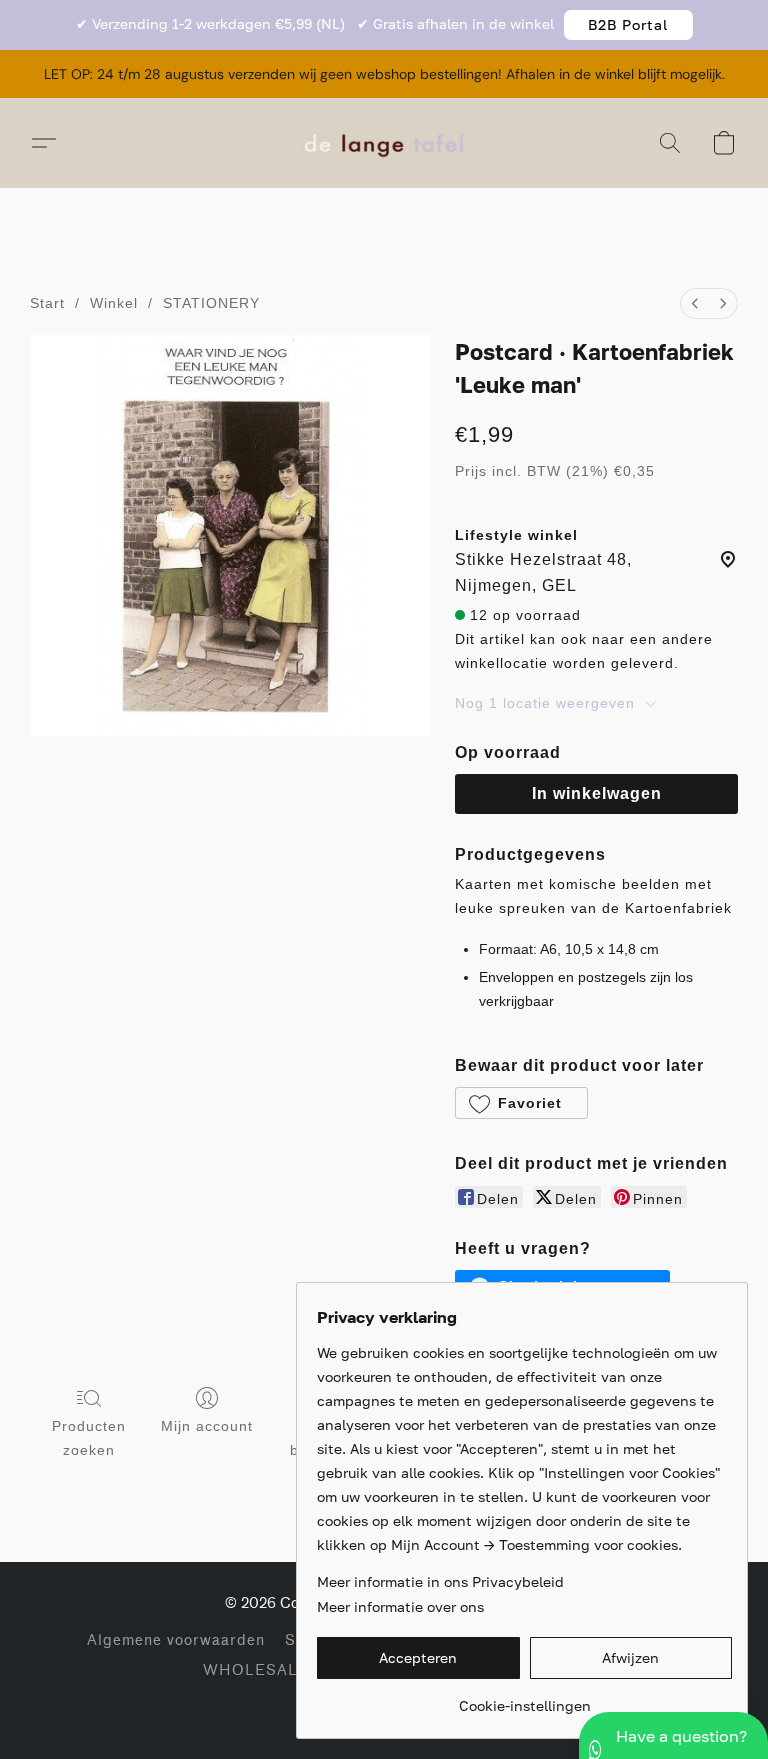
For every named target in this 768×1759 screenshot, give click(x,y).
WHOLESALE (256, 1670)
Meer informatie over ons (400, 1606)
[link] (524, 1698)
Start (47, 303)
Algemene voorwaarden (176, 1640)
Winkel (114, 303)
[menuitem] (695, 303)
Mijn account (207, 1426)
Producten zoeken (89, 1438)
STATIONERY (211, 303)
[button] (628, 25)
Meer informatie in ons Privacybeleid (440, 1581)
